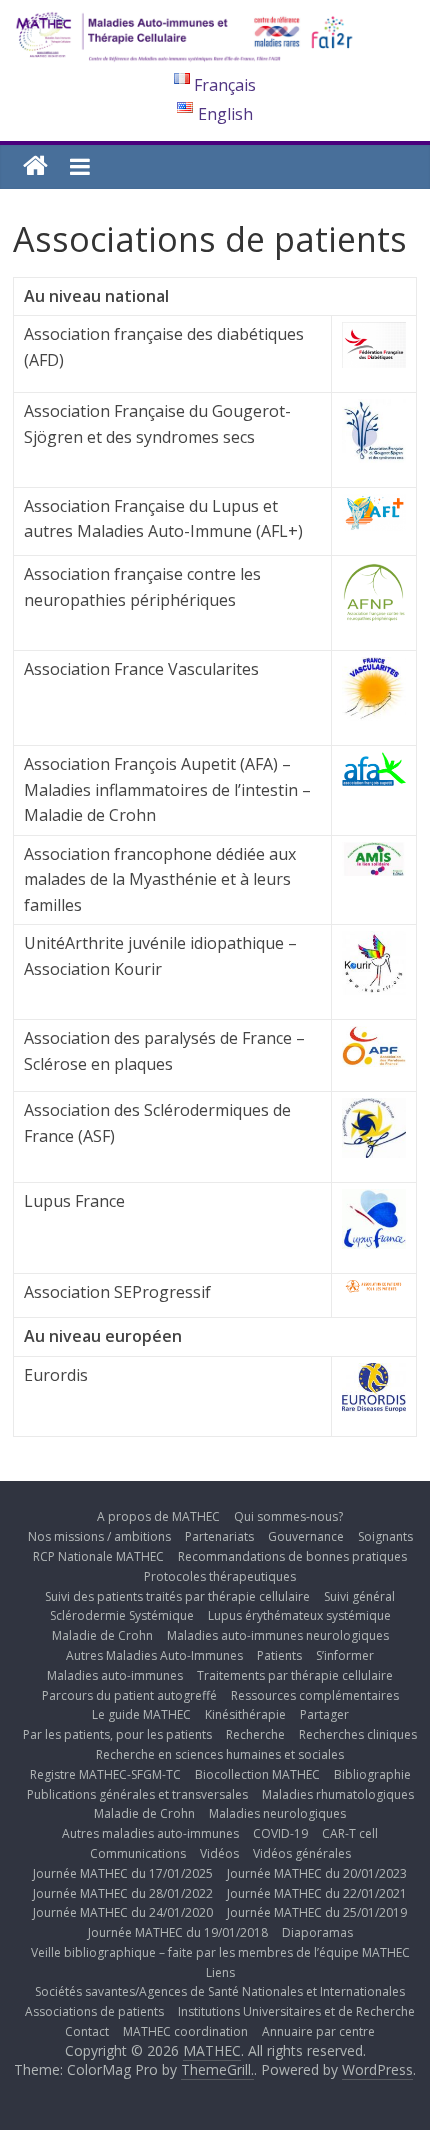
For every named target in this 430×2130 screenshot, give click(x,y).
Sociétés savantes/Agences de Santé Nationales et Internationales (220, 1991)
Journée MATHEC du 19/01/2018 (178, 1932)
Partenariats (219, 1536)
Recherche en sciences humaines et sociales (220, 1754)
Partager (324, 1714)
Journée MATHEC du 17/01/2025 (123, 1873)
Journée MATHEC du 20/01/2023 (317, 1873)
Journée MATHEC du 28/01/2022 (123, 1893)
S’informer (345, 1655)
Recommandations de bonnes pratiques (292, 1556)
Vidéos (219, 1853)
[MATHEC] (35, 166)
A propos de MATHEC (158, 1516)
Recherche (255, 1734)
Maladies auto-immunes (115, 1675)
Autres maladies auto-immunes (150, 1833)
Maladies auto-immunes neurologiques (278, 1635)
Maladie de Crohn (102, 1635)
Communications (138, 1853)
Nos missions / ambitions (99, 1536)
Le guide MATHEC (141, 1714)
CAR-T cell (350, 1833)
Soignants (385, 1536)
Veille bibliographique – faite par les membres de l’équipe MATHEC (220, 1952)
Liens (220, 1972)
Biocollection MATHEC (257, 1774)
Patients (279, 1655)
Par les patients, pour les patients (117, 1734)
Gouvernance (306, 1536)
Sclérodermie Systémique (122, 1615)
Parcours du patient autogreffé (129, 1695)
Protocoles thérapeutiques (220, 1576)
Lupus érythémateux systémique (299, 1615)
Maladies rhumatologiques (338, 1794)
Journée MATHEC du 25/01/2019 (317, 1912)
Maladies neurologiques (277, 1813)
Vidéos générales (302, 1853)
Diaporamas (317, 1932)
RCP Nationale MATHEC (98, 1556)
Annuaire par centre (318, 2031)
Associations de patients (94, 2011)
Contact (87, 2031)
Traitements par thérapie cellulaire (295, 1675)
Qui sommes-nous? (288, 1516)
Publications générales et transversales (137, 1794)
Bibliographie (372, 1774)
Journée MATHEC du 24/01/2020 (123, 1912)
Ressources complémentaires (315, 1695)
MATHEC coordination (185, 2031)
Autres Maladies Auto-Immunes (154, 1655)
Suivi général (359, 1596)
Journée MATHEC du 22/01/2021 (317, 1893)
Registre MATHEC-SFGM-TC (105, 1774)
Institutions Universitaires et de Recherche (296, 2011)
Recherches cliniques (358, 1734)
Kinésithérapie (245, 1714)
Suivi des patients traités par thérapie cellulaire (177, 1596)
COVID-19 (280, 1833)
